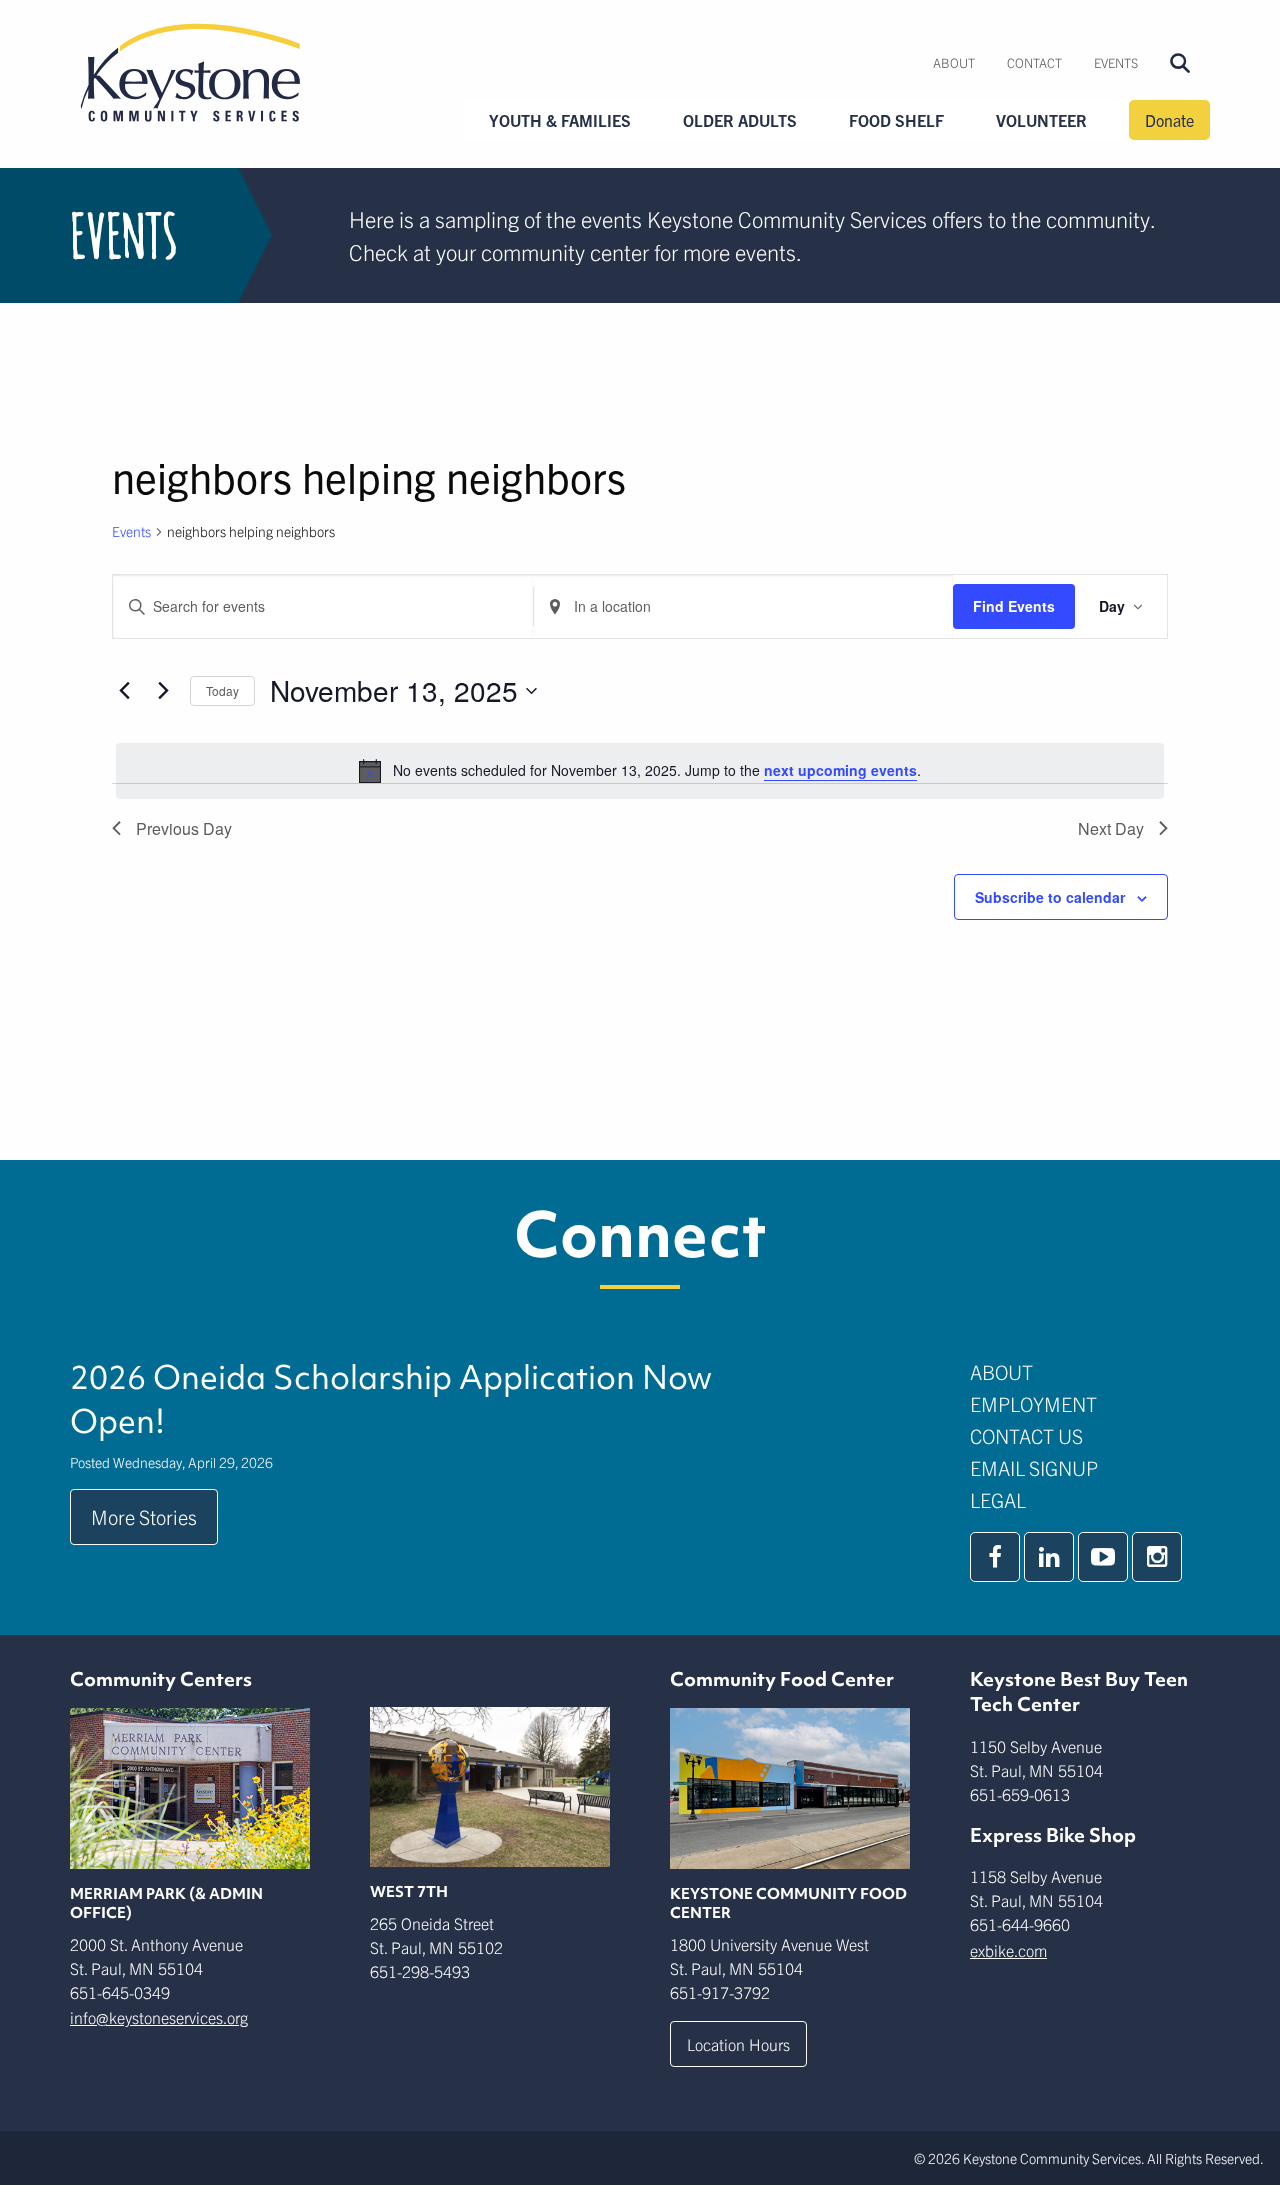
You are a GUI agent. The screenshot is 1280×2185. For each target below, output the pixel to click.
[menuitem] (954, 63)
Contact (1034, 62)
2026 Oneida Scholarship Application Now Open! (391, 1399)
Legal (998, 1499)
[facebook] (995, 1557)
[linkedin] (1049, 1557)
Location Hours (738, 2044)
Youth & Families (560, 120)
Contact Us (1026, 1435)
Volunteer (1041, 120)
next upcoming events (840, 770)
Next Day (1111, 828)
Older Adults (740, 120)
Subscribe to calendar (1050, 897)
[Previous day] (124, 691)
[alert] (640, 771)
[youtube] (1103, 1557)
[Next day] (163, 691)
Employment (1033, 1403)
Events (1116, 62)
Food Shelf (896, 120)
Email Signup (1034, 1467)
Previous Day (184, 828)
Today (222, 690)
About (954, 62)
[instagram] (1157, 1557)
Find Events (1014, 606)
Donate (1169, 120)
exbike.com (1008, 1950)
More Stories (144, 1516)
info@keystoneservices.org (159, 2017)
